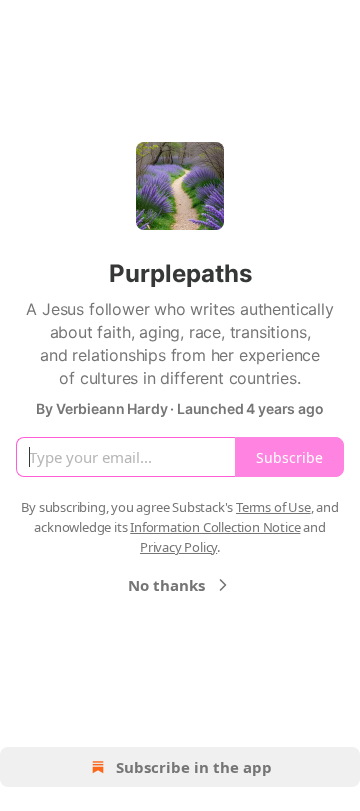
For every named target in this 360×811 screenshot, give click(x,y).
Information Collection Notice (215, 527)
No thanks (166, 585)
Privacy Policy (178, 547)
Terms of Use (273, 507)
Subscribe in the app (194, 767)
